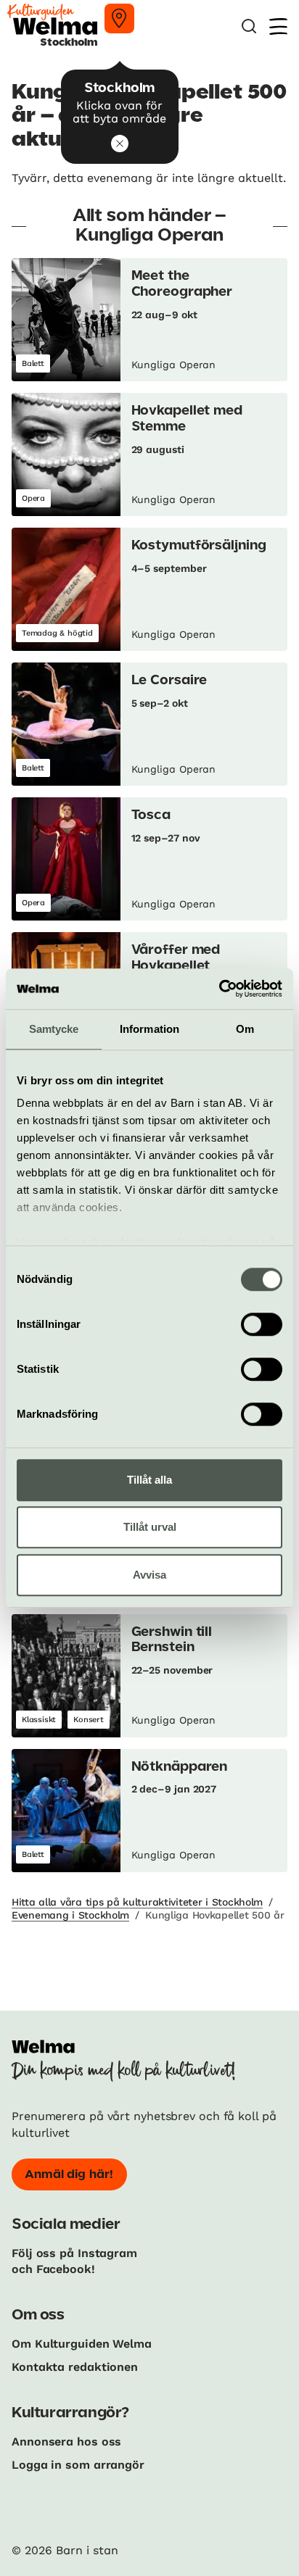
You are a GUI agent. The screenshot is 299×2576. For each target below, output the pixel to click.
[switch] (262, 1324)
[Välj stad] (119, 18)
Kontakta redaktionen (75, 2367)
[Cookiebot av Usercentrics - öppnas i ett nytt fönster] (219, 989)
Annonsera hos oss (66, 2442)
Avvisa (149, 1575)
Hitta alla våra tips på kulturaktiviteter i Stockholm (137, 1902)
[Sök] (249, 26)
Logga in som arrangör (78, 2465)
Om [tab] (245, 1029)
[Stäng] (120, 144)
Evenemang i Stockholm (70, 1915)
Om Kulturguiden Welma (82, 2344)
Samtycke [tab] (54, 1029)
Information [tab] (149, 1029)
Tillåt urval (150, 1527)
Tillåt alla (149, 1480)
